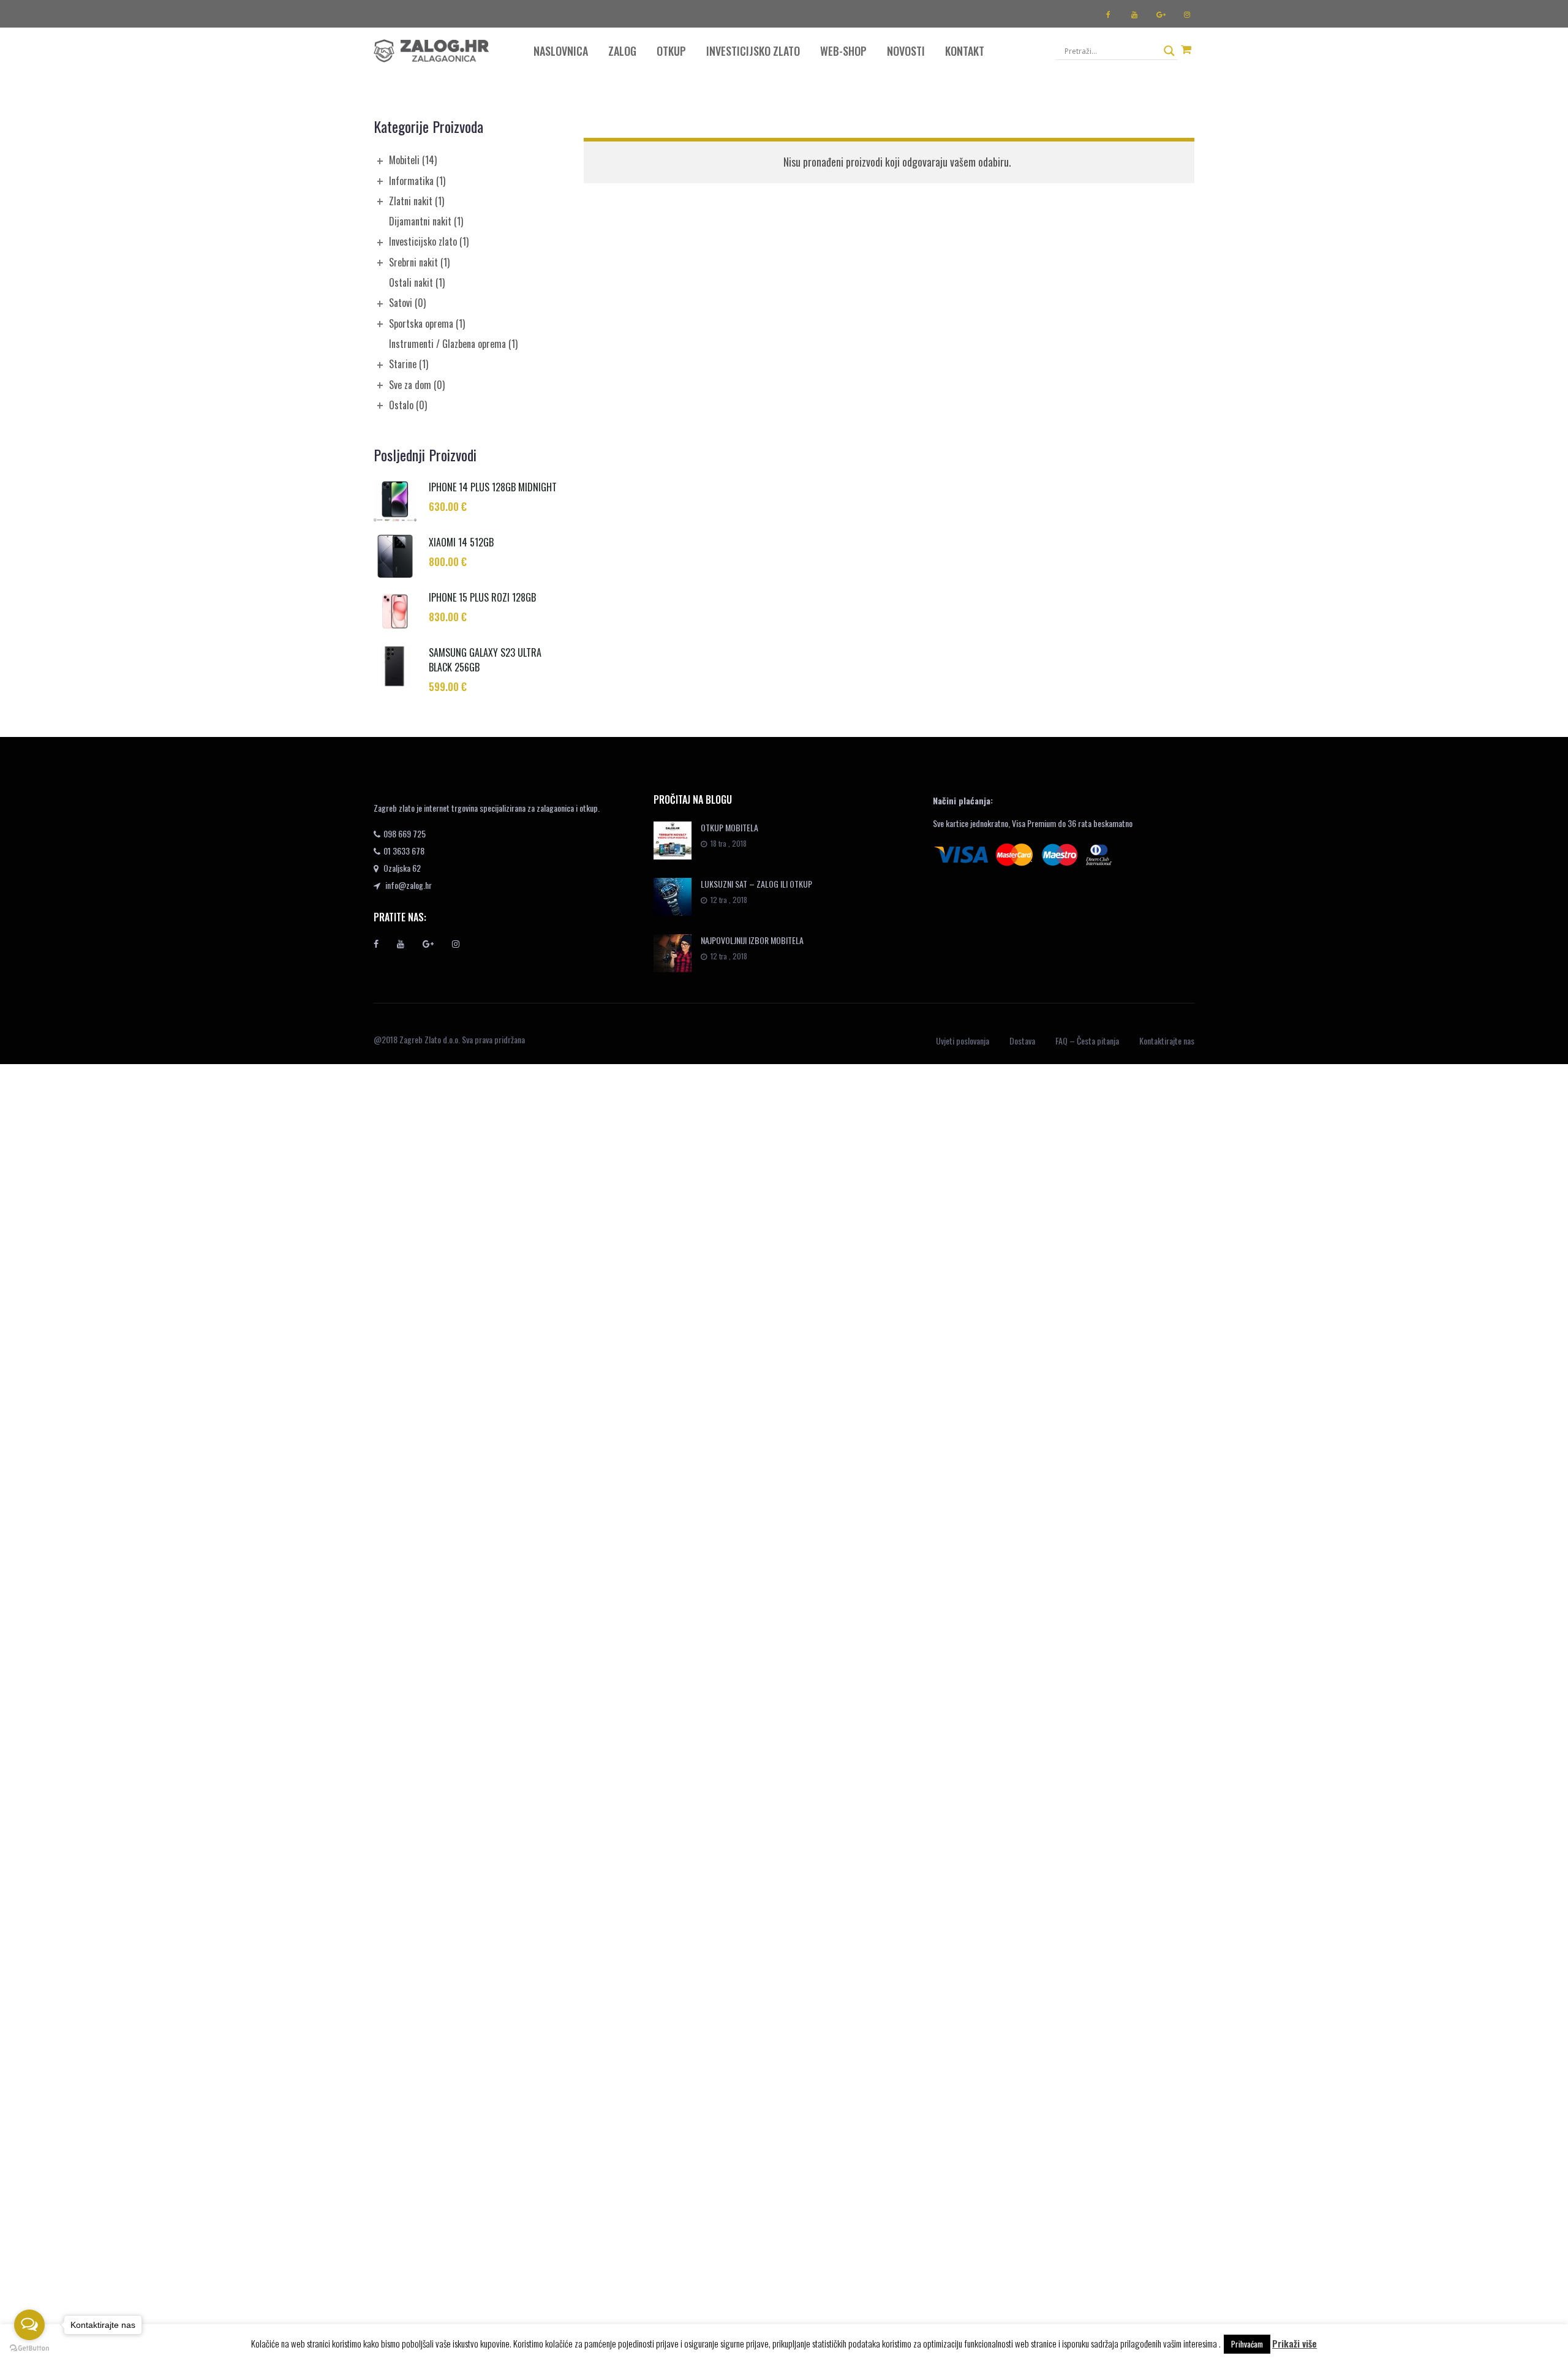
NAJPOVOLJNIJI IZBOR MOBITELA (752, 940)
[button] (1186, 49)
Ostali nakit (417, 282)
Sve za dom (417, 385)
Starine (409, 364)
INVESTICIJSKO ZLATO (753, 51)
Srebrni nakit (419, 262)
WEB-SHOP (843, 51)
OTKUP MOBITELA (729, 827)
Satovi (407, 303)
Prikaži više (1295, 2343)
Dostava (1022, 1041)
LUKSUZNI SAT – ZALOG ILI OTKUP (756, 884)
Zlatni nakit (417, 201)
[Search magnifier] (1169, 51)
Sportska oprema (427, 323)
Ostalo (408, 405)
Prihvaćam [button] (1247, 2344)
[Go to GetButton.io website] (29, 2348)
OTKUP (671, 51)
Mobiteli (413, 160)
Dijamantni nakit (426, 221)
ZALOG (622, 51)
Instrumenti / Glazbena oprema (453, 344)
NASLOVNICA (561, 51)
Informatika (417, 181)
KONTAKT (965, 51)
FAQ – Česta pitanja (1087, 1041)
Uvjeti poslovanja (963, 1041)
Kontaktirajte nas (1167, 1041)
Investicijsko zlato (429, 241)
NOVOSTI (906, 51)
